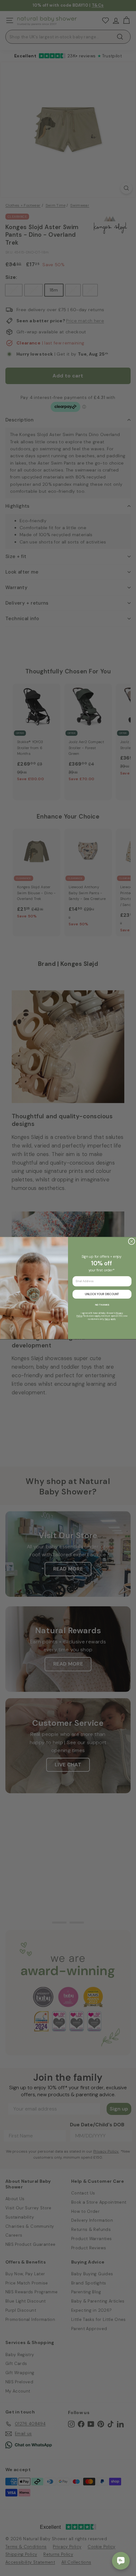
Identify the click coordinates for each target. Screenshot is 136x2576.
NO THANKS (102, 1305)
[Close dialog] (131, 1241)
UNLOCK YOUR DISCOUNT (102, 1294)
